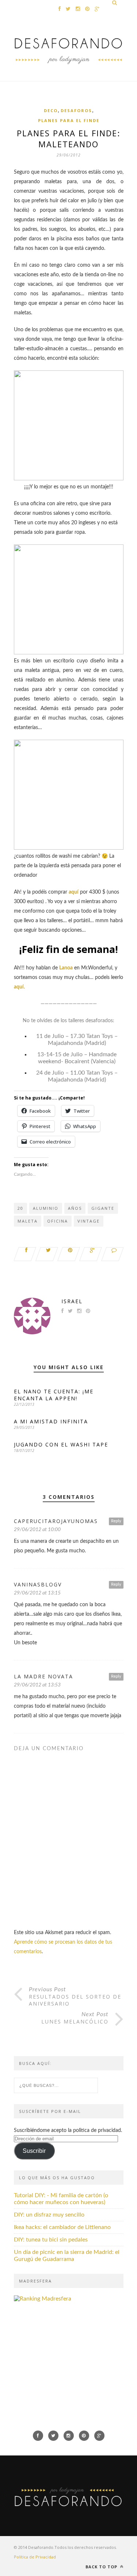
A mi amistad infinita (51, 1421)
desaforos (76, 110)
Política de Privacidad (35, 2557)
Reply (116, 1521)
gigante (103, 1208)
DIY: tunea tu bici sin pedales (51, 2240)
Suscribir (34, 2151)
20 (20, 1208)
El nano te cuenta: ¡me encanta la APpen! (54, 1395)
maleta (28, 1221)
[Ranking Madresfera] (43, 2299)
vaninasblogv (38, 1584)
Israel (72, 1301)
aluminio (46, 1208)
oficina (58, 1221)
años (75, 1208)
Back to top (102, 2567)
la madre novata (43, 1676)
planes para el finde (69, 120)
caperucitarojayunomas (56, 1521)
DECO (51, 110)
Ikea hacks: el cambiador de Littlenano (62, 2227)
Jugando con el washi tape (61, 1444)
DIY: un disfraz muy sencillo (49, 2215)
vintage (89, 1221)
